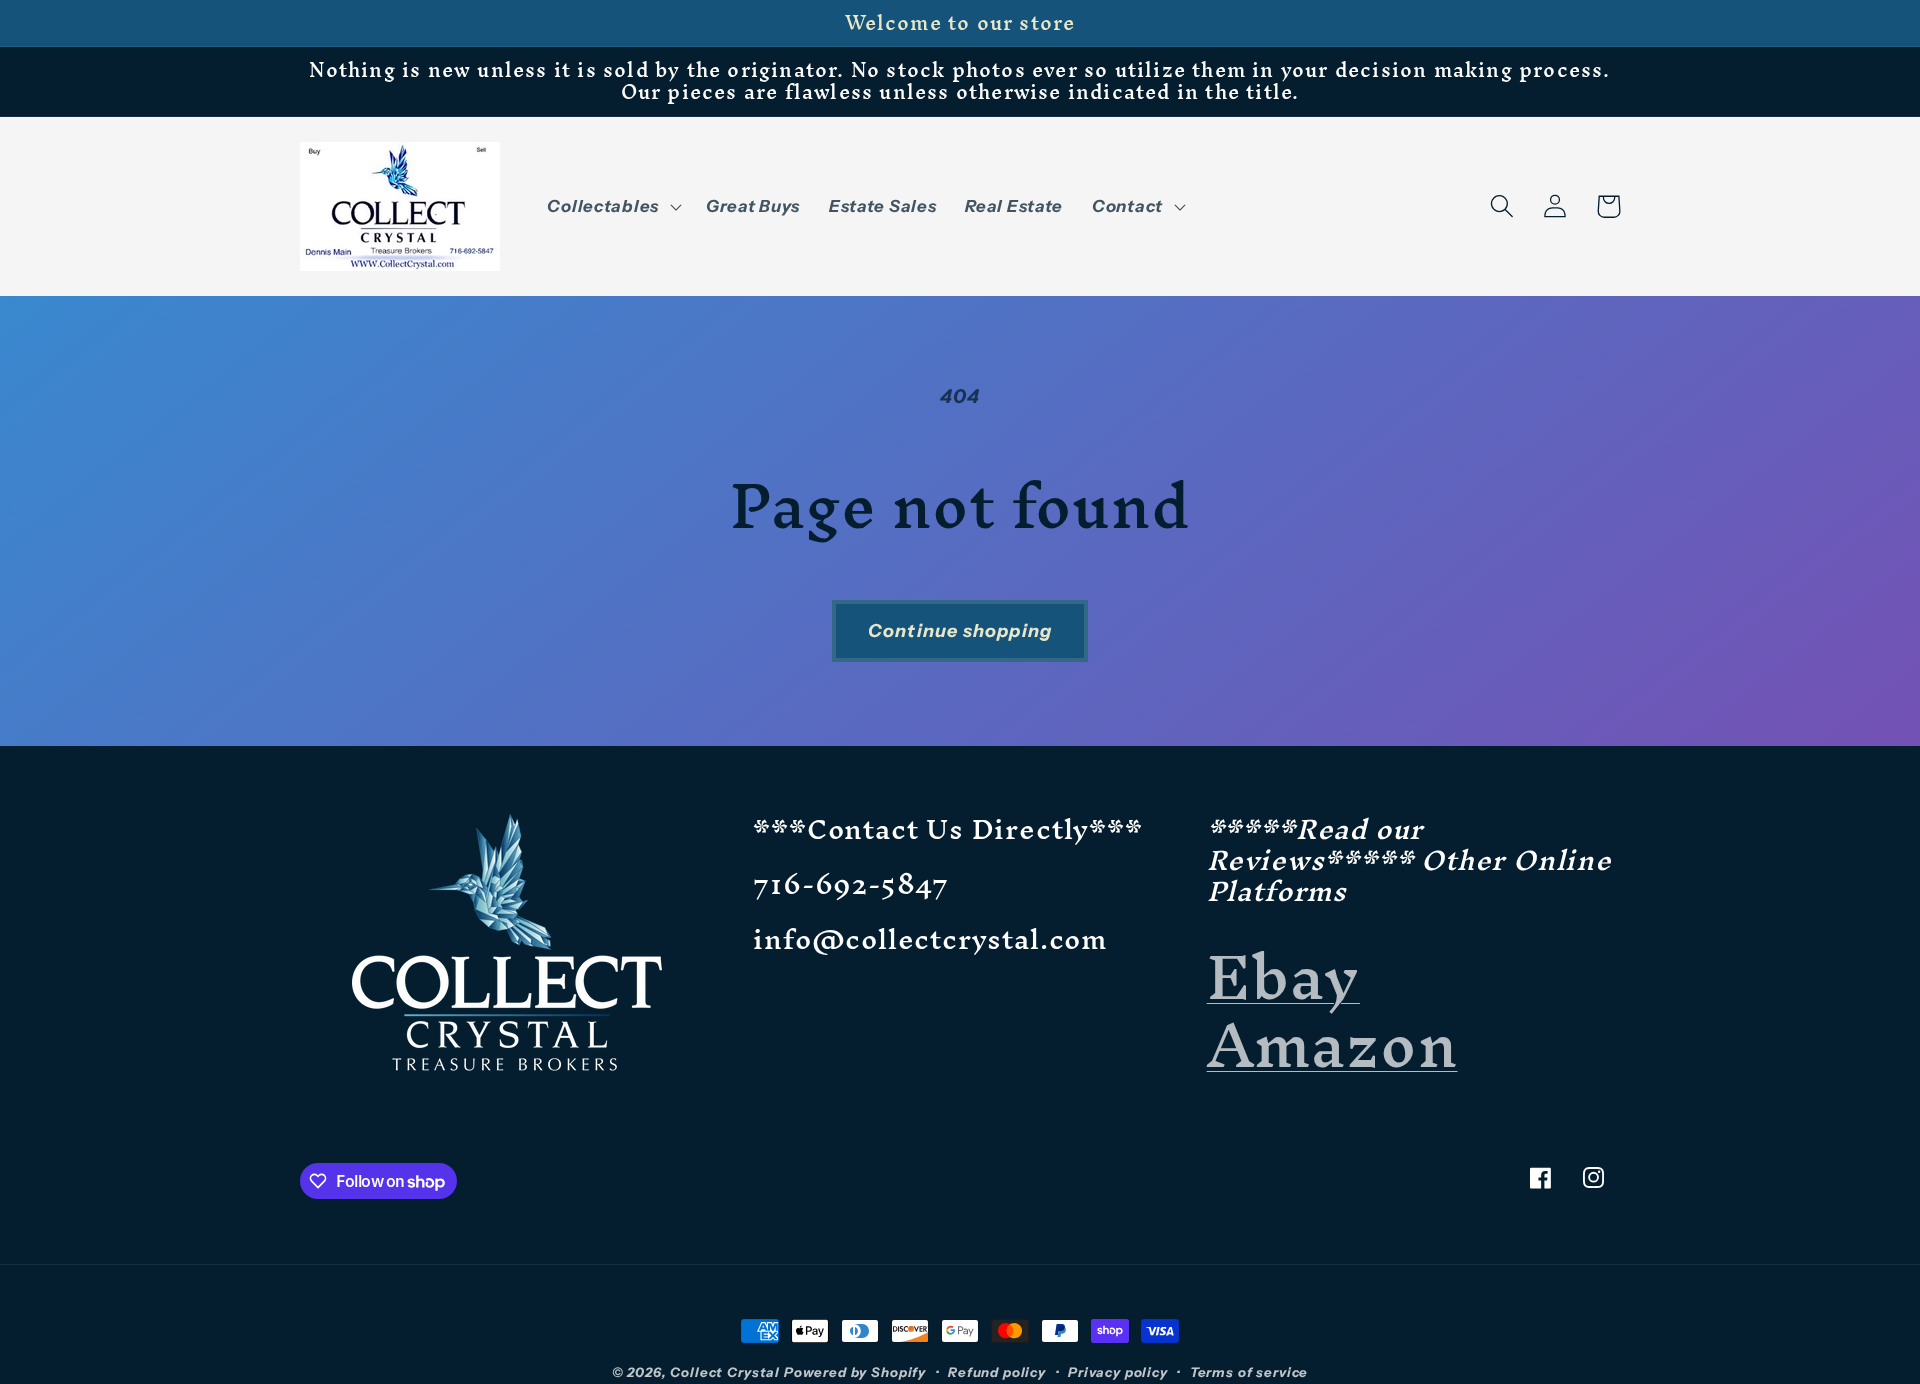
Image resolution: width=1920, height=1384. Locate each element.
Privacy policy (1118, 1372)
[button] (612, 206)
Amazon (1332, 1044)
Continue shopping (960, 631)
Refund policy (997, 1372)
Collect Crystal (725, 1372)
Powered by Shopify (855, 1372)
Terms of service (1249, 1372)
